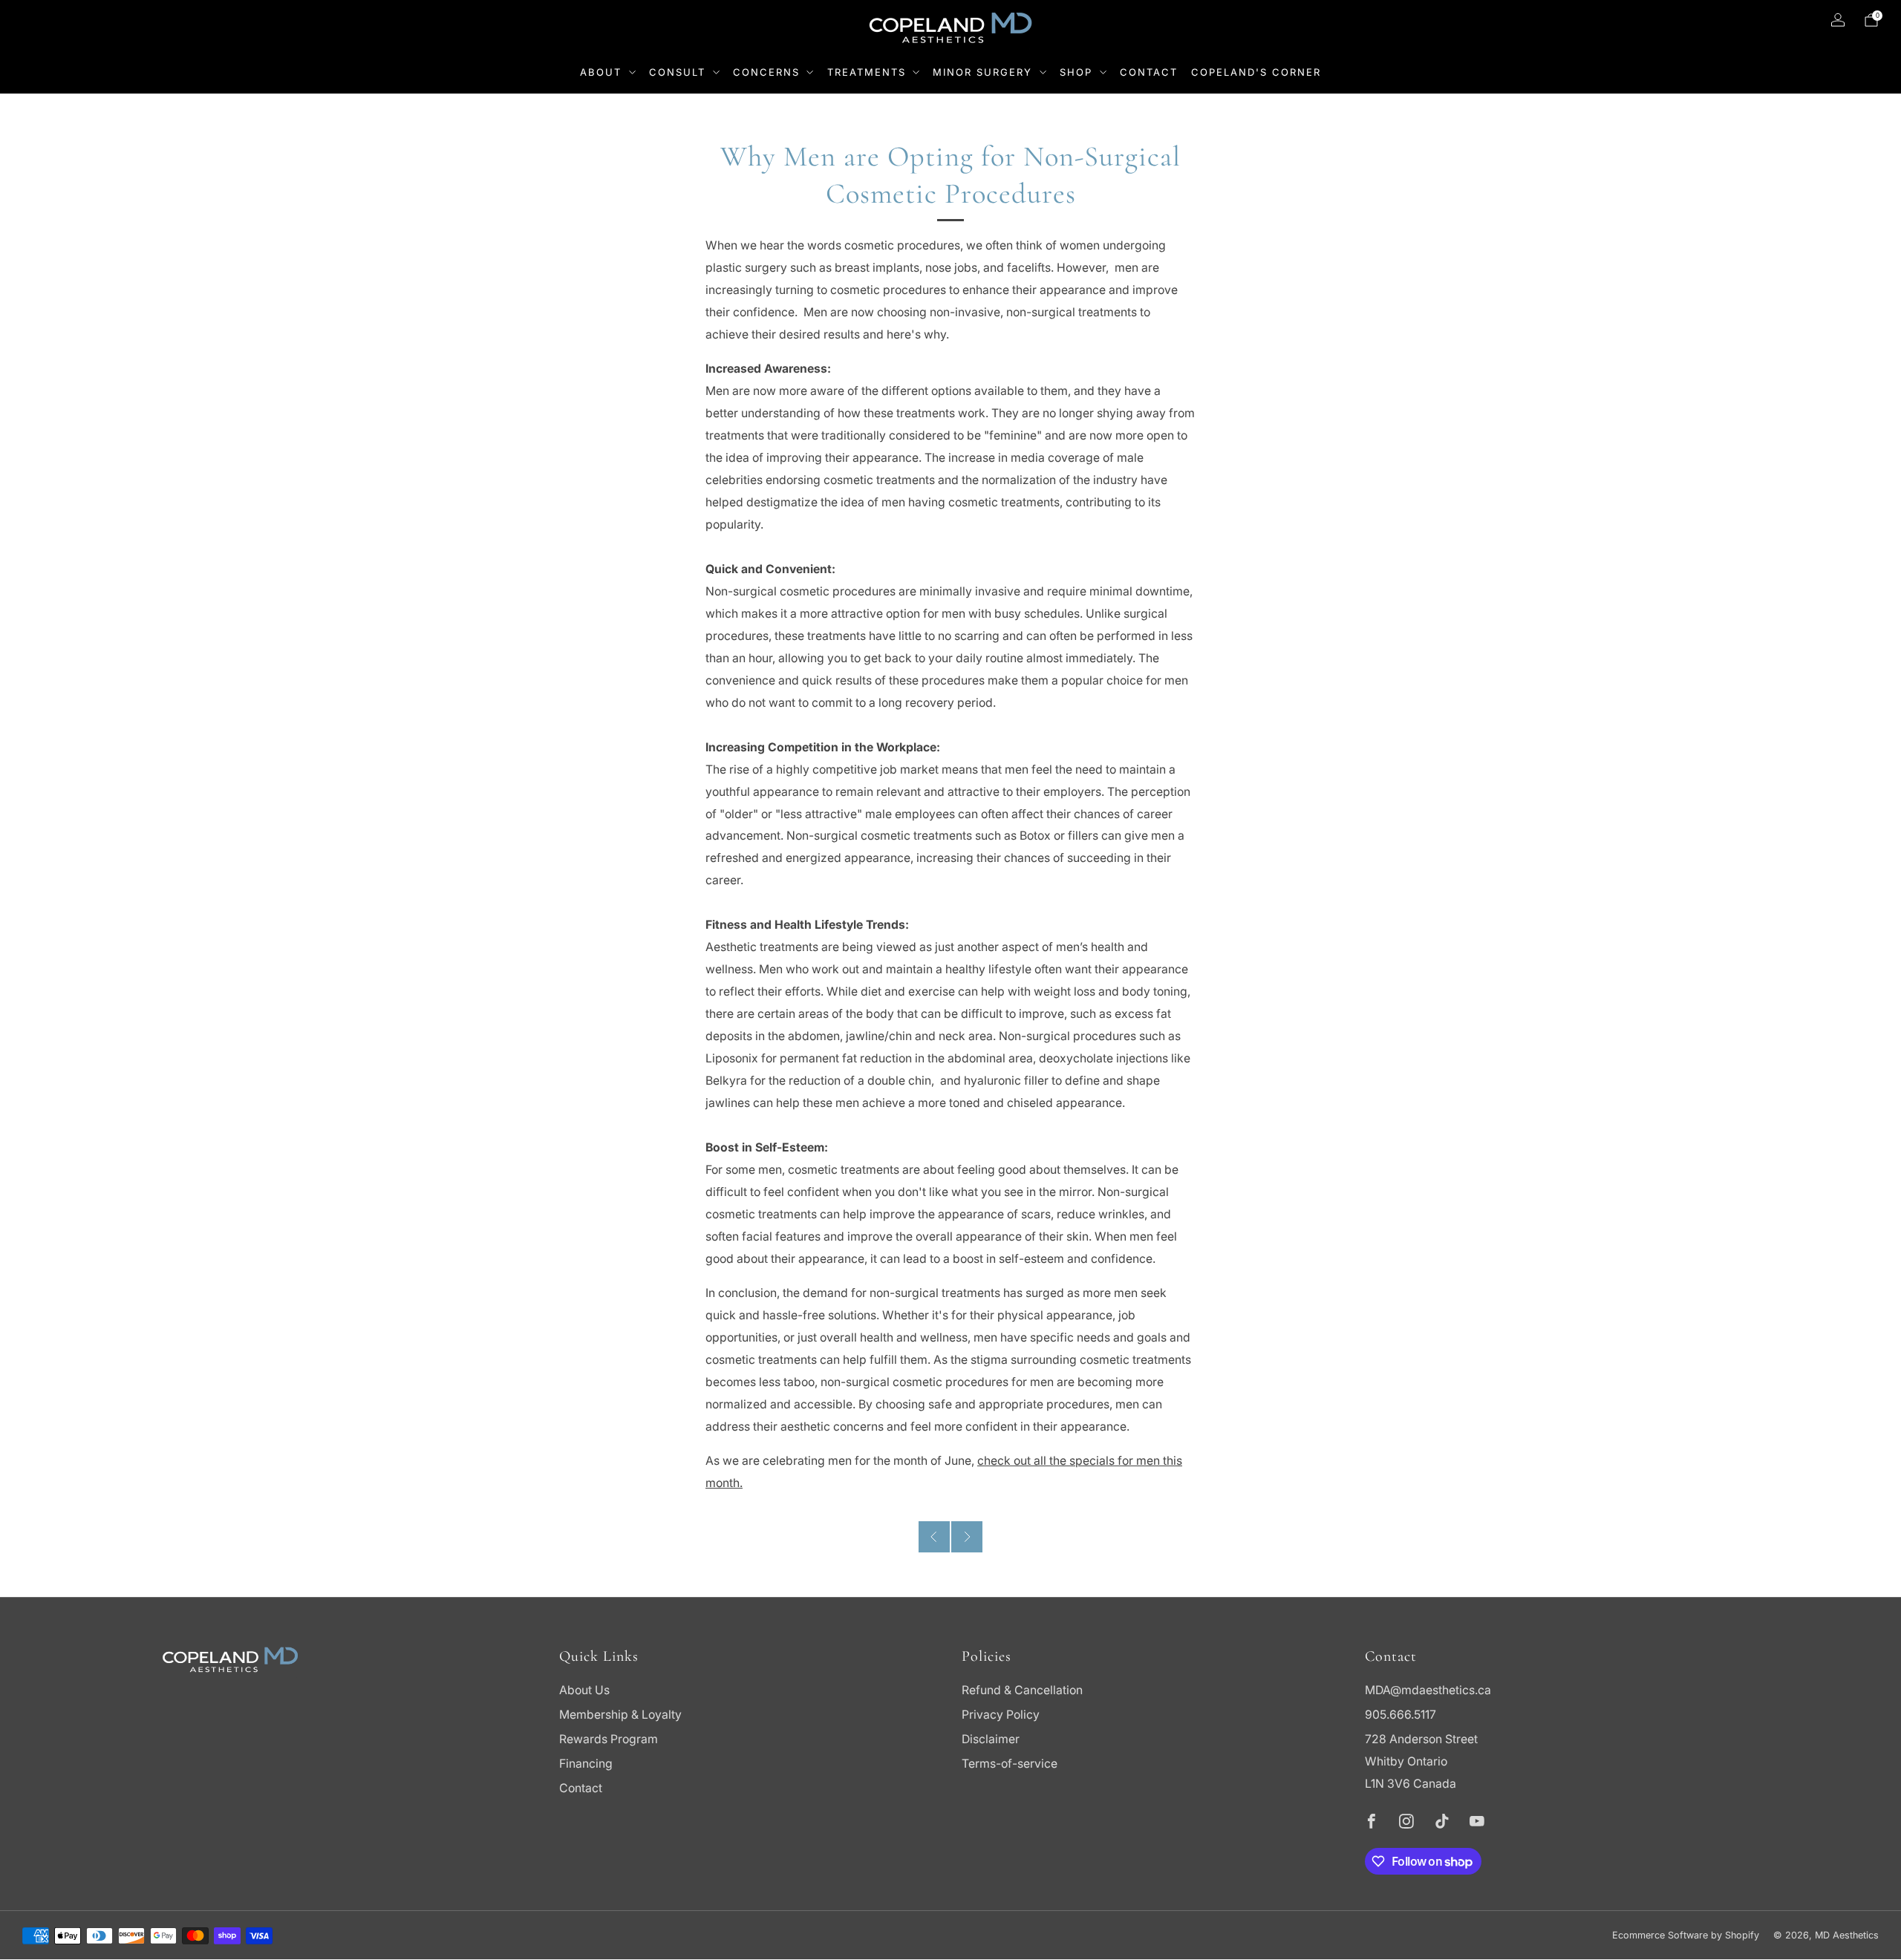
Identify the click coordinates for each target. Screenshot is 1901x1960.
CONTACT (1149, 72)
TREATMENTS (867, 72)
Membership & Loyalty (620, 1715)
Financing (586, 1764)
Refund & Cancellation (1022, 1690)
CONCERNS (766, 72)
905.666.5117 (1401, 1715)
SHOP (1076, 72)
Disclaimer (991, 1739)
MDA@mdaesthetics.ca (1428, 1690)
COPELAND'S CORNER (1256, 72)
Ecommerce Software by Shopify (1686, 1935)
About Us (584, 1690)
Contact (581, 1788)
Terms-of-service (1010, 1764)
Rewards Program (609, 1739)
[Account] (1838, 20)
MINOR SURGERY (982, 72)
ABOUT (601, 72)
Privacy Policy (1001, 1715)
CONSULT (677, 72)
